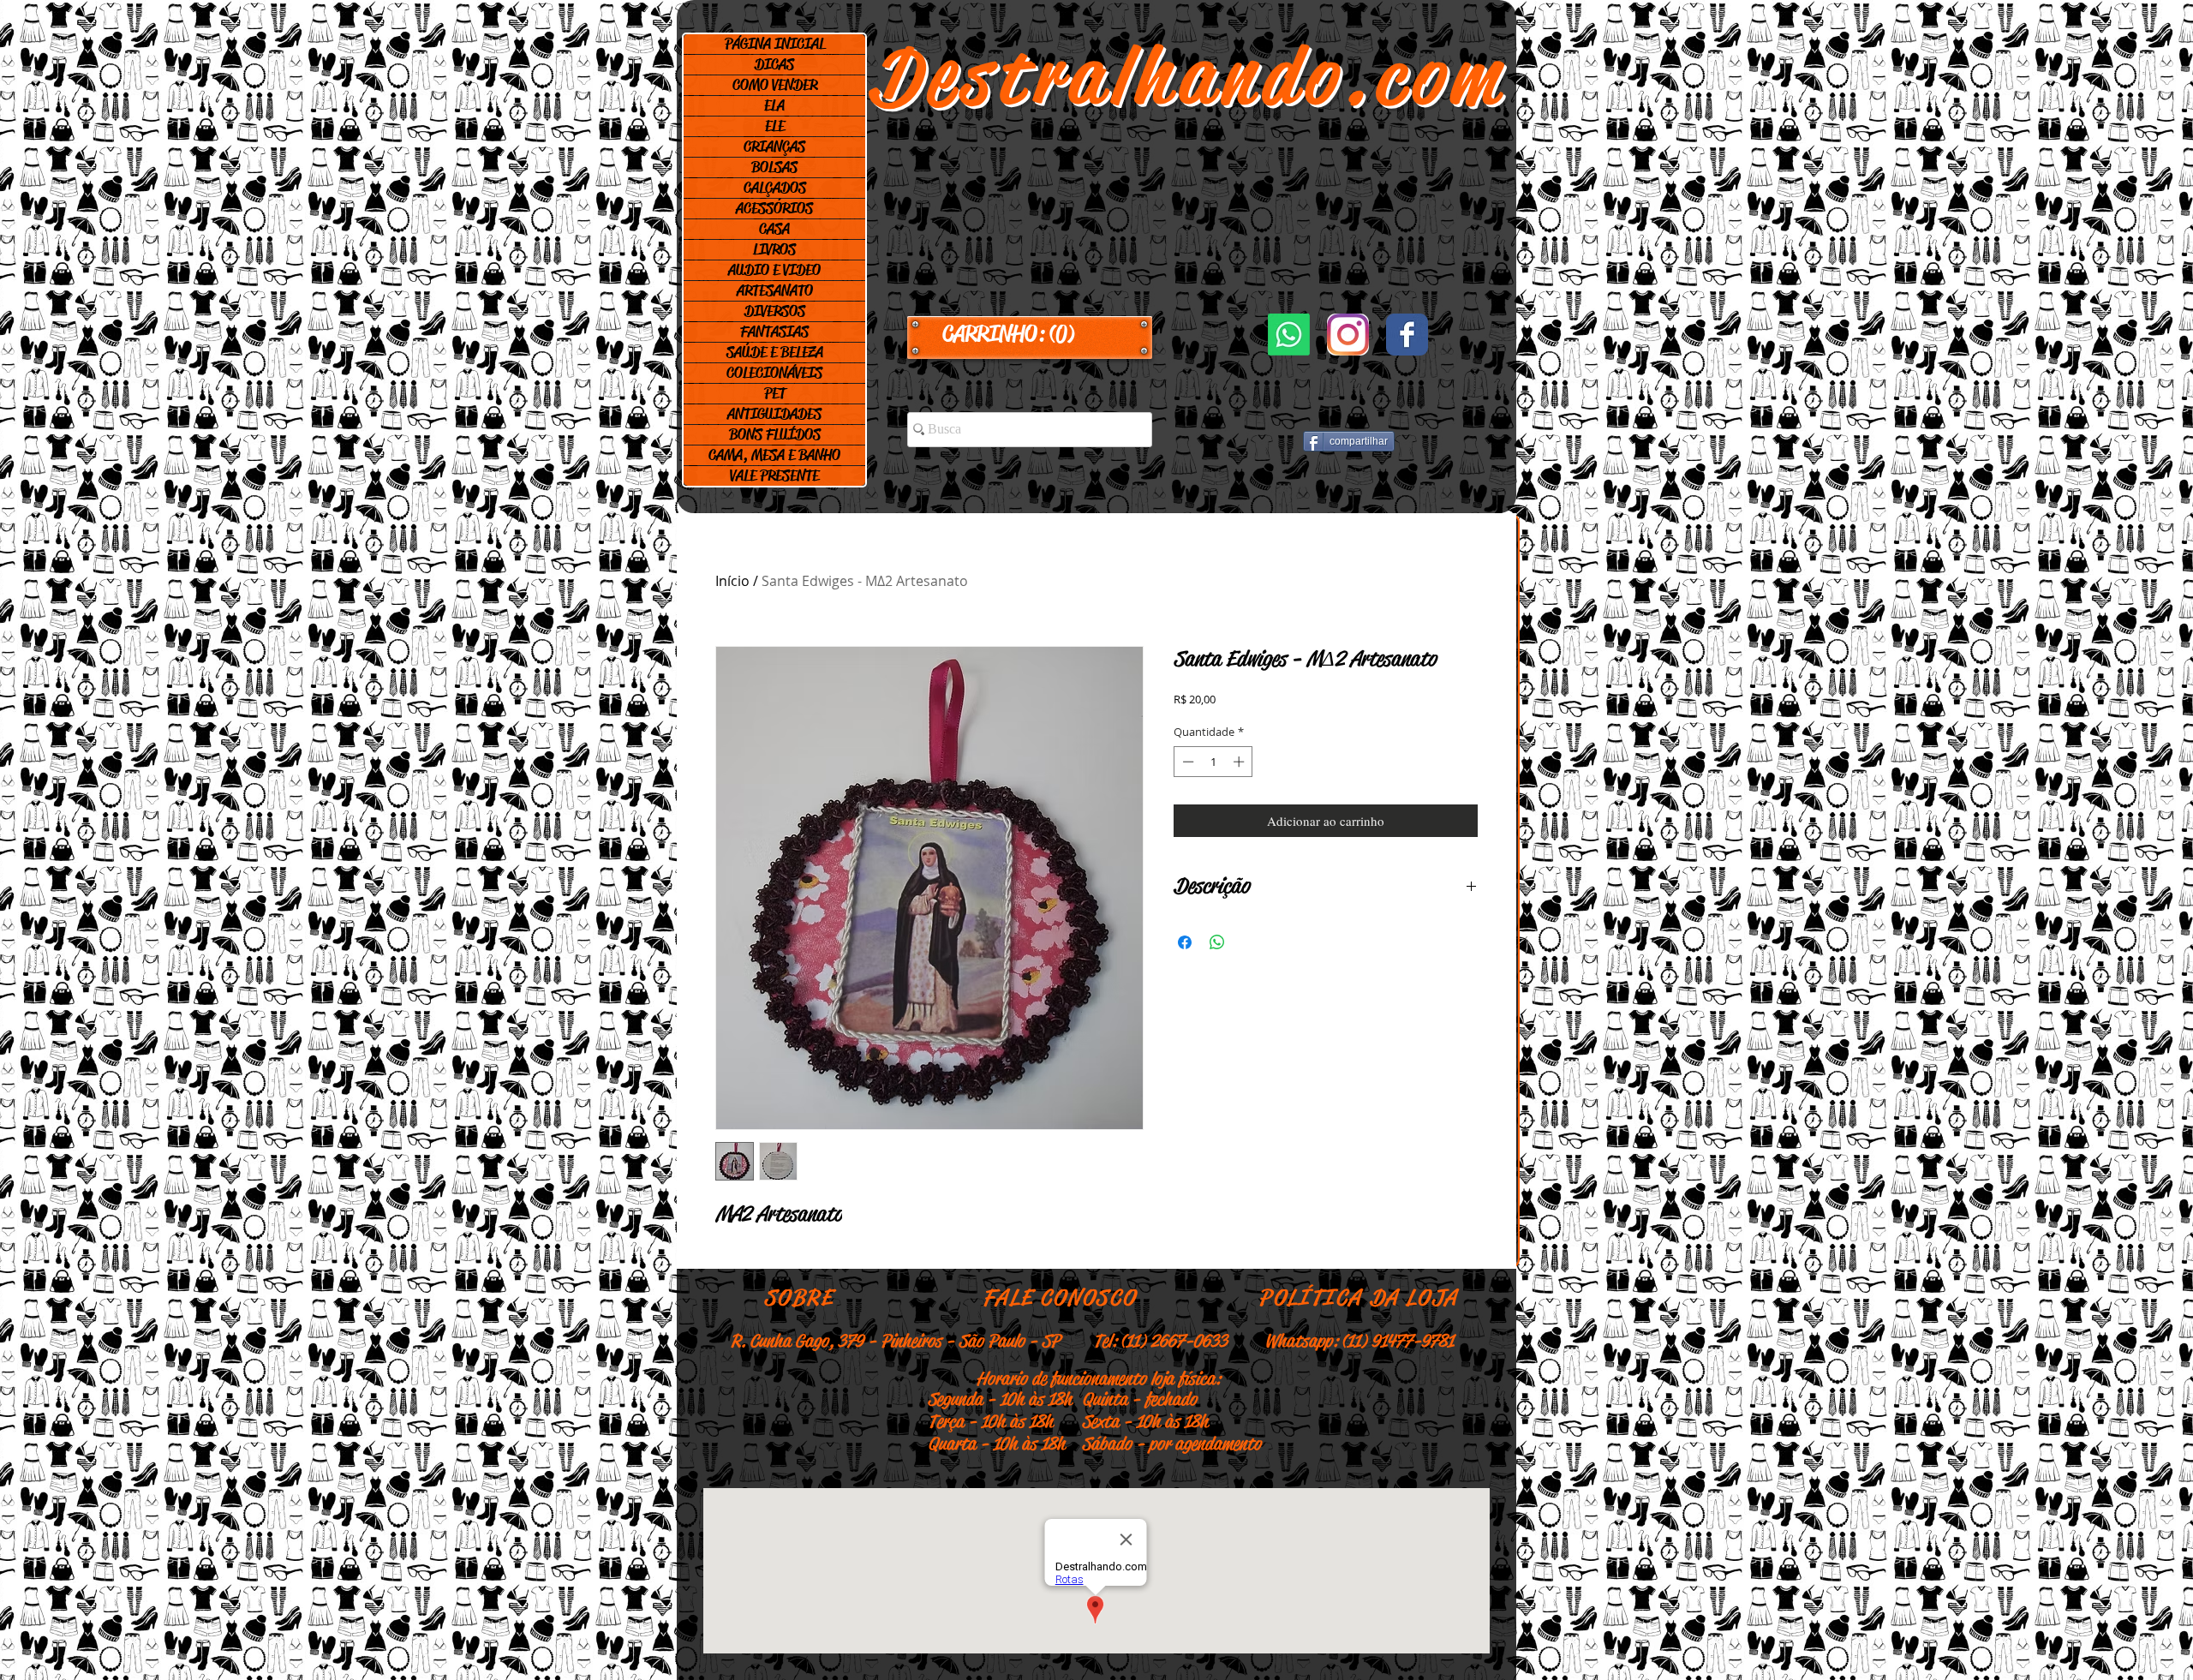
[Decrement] (1186, 762)
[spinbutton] (1213, 762)
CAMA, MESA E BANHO (774, 455)
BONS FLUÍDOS (775, 434)
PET (775, 393)
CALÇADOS (775, 188)
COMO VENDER (775, 85)
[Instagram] (1348, 335)
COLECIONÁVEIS (774, 373)
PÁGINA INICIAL (775, 44)
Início (732, 581)
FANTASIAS (774, 332)
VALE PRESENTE (774, 475)
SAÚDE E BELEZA (775, 352)
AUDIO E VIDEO (774, 270)
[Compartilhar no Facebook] (1185, 942)
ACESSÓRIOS (774, 208)
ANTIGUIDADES (774, 414)
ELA (774, 105)
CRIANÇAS (774, 146)
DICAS (774, 64)
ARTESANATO (775, 290)
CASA (774, 229)
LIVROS (774, 249)
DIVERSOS (775, 311)
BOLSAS (774, 167)
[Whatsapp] (1289, 335)
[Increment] (1240, 762)
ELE (775, 126)
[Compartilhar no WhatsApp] (1217, 942)
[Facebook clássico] (1407, 335)
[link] (1030, 334)
